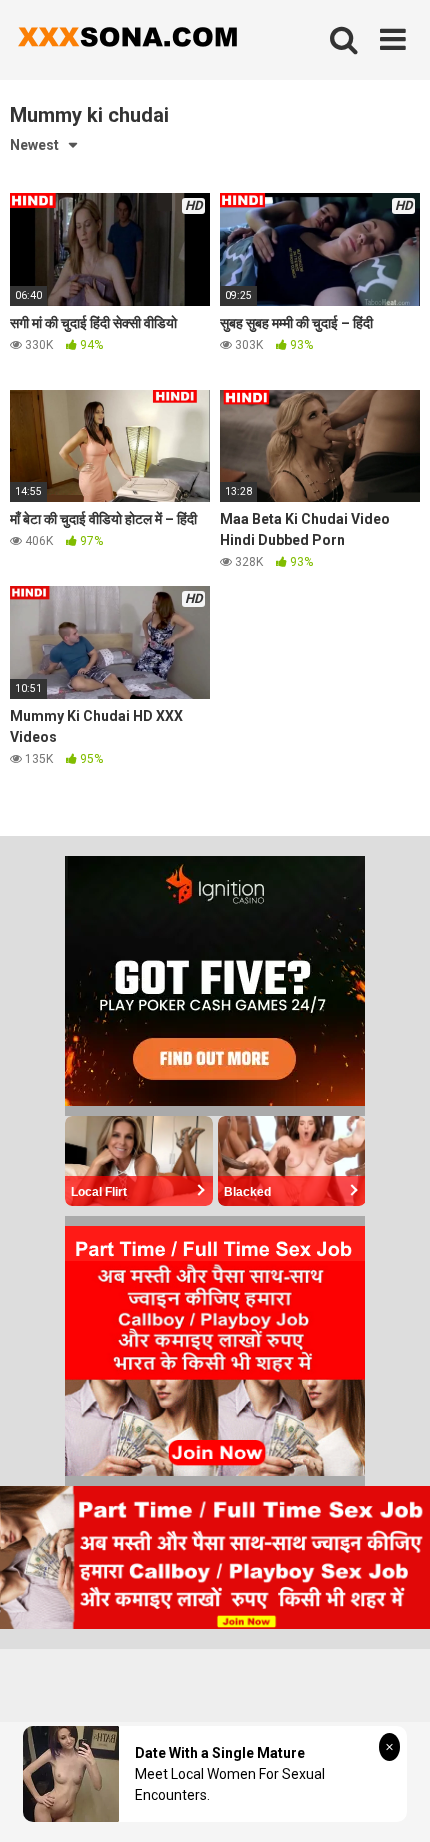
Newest (34, 145)
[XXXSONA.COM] (125, 40)
